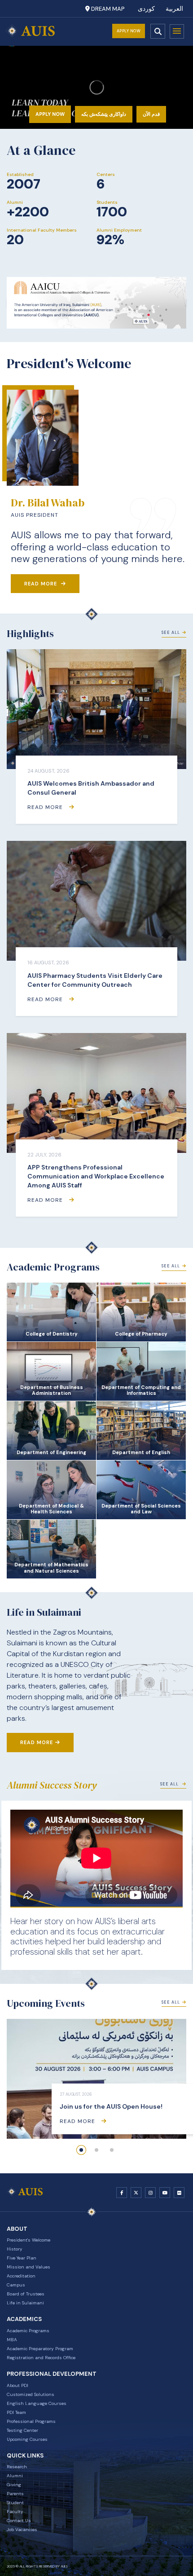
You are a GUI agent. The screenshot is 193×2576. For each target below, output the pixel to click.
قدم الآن (151, 114)
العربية (174, 9)
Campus (16, 2285)
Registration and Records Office (41, 2358)
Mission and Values (29, 2267)
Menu (177, 31)
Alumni (15, 2476)
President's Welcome (29, 2240)
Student (15, 2503)
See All (171, 633)
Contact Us (19, 2521)
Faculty (15, 2512)
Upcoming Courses (27, 2439)
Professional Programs (31, 2421)
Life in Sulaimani (25, 2303)
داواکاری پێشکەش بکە (104, 114)
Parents (15, 2494)
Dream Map (107, 9)
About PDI (18, 2385)
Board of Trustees (26, 2294)
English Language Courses (37, 2403)
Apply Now (129, 31)
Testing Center (22, 2430)
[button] (81, 2150)
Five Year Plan (22, 2258)
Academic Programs (28, 2331)
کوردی (146, 9)
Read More (42, 584)
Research (17, 2467)
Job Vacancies (22, 2530)
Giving (14, 2485)
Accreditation (21, 2276)
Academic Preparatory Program (40, 2349)
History (15, 2249)
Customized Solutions (31, 2394)
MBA (12, 2340)
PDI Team (16, 2412)
